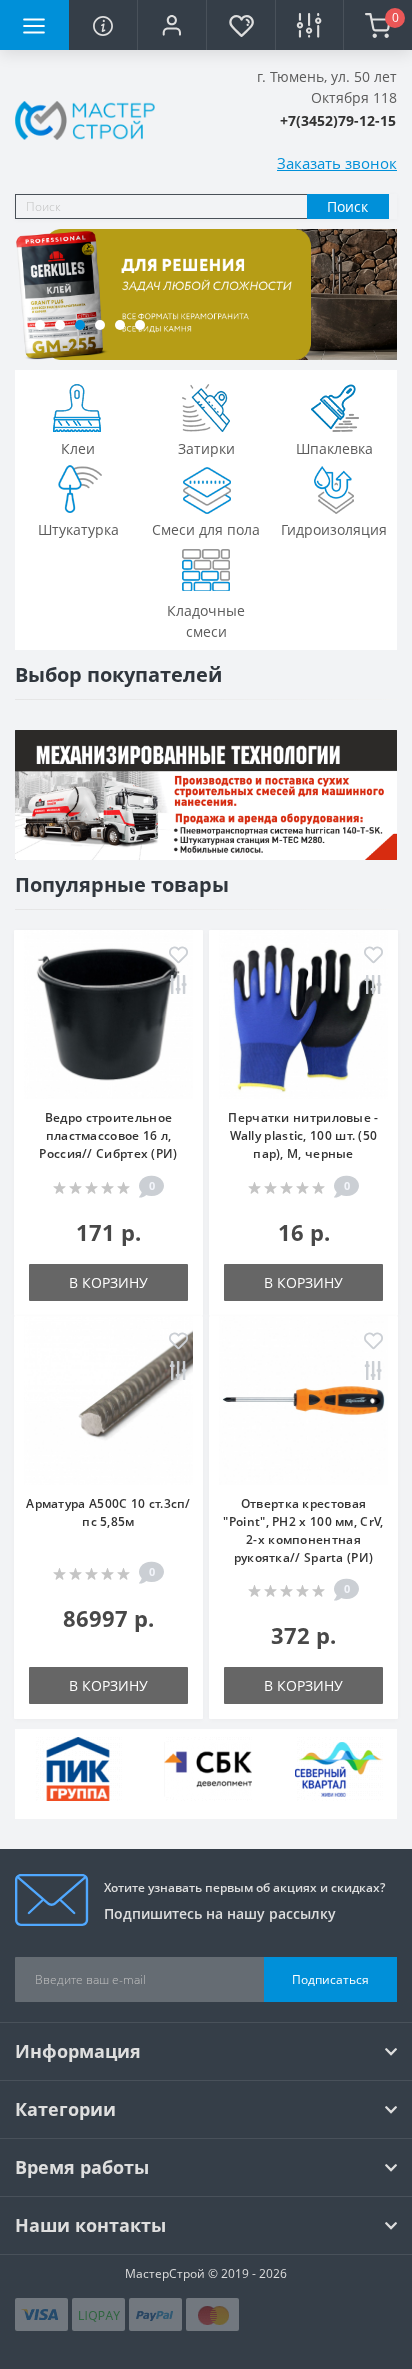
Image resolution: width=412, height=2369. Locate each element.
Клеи (78, 448)
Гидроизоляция (334, 529)
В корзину (108, 1282)
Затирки (206, 448)
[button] (171, 25)
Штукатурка (78, 529)
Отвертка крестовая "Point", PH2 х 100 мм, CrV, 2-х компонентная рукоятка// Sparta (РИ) (303, 1530)
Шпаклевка (334, 448)
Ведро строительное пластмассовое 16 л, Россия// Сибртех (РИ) (108, 1135)
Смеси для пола (206, 529)
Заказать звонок (337, 163)
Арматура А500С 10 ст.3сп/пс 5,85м (108, 1512)
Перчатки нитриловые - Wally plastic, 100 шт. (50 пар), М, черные (303, 1135)
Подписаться (330, 1979)
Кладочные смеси (206, 621)
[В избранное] (178, 956)
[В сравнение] (178, 986)
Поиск (347, 206)
